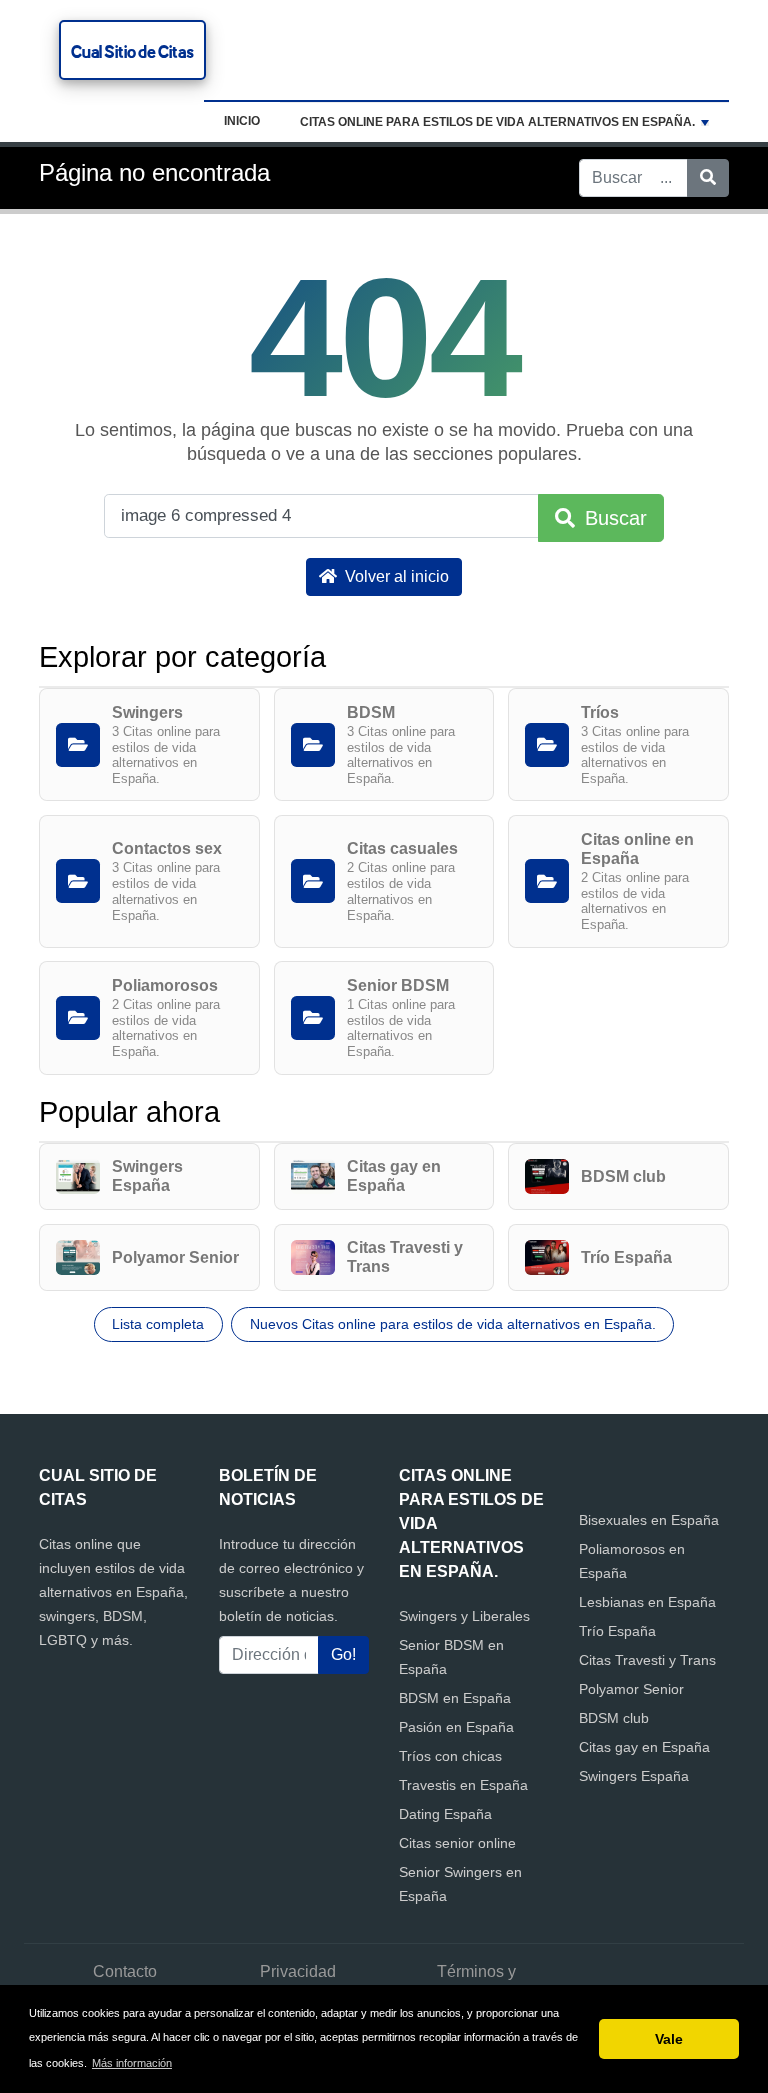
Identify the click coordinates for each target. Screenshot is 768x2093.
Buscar (613, 518)
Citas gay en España (644, 1747)
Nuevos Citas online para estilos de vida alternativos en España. (453, 1324)
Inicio (242, 121)
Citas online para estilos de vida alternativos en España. (497, 122)
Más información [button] (132, 2063)
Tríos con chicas (450, 1756)
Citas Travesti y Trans (647, 1660)
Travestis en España (463, 1785)
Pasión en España (456, 1727)
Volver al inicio (395, 576)
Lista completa (158, 1324)
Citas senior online (457, 1843)
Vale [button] (669, 2039)
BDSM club (614, 1718)
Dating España (445, 1814)
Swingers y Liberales (464, 1616)
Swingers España (634, 1776)
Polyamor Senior (631, 1689)
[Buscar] (708, 178)
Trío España (617, 1631)
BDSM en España (455, 1698)
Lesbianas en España (647, 1602)
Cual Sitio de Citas (132, 51)
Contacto (125, 1971)
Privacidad (298, 1971)
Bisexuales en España (649, 1520)
